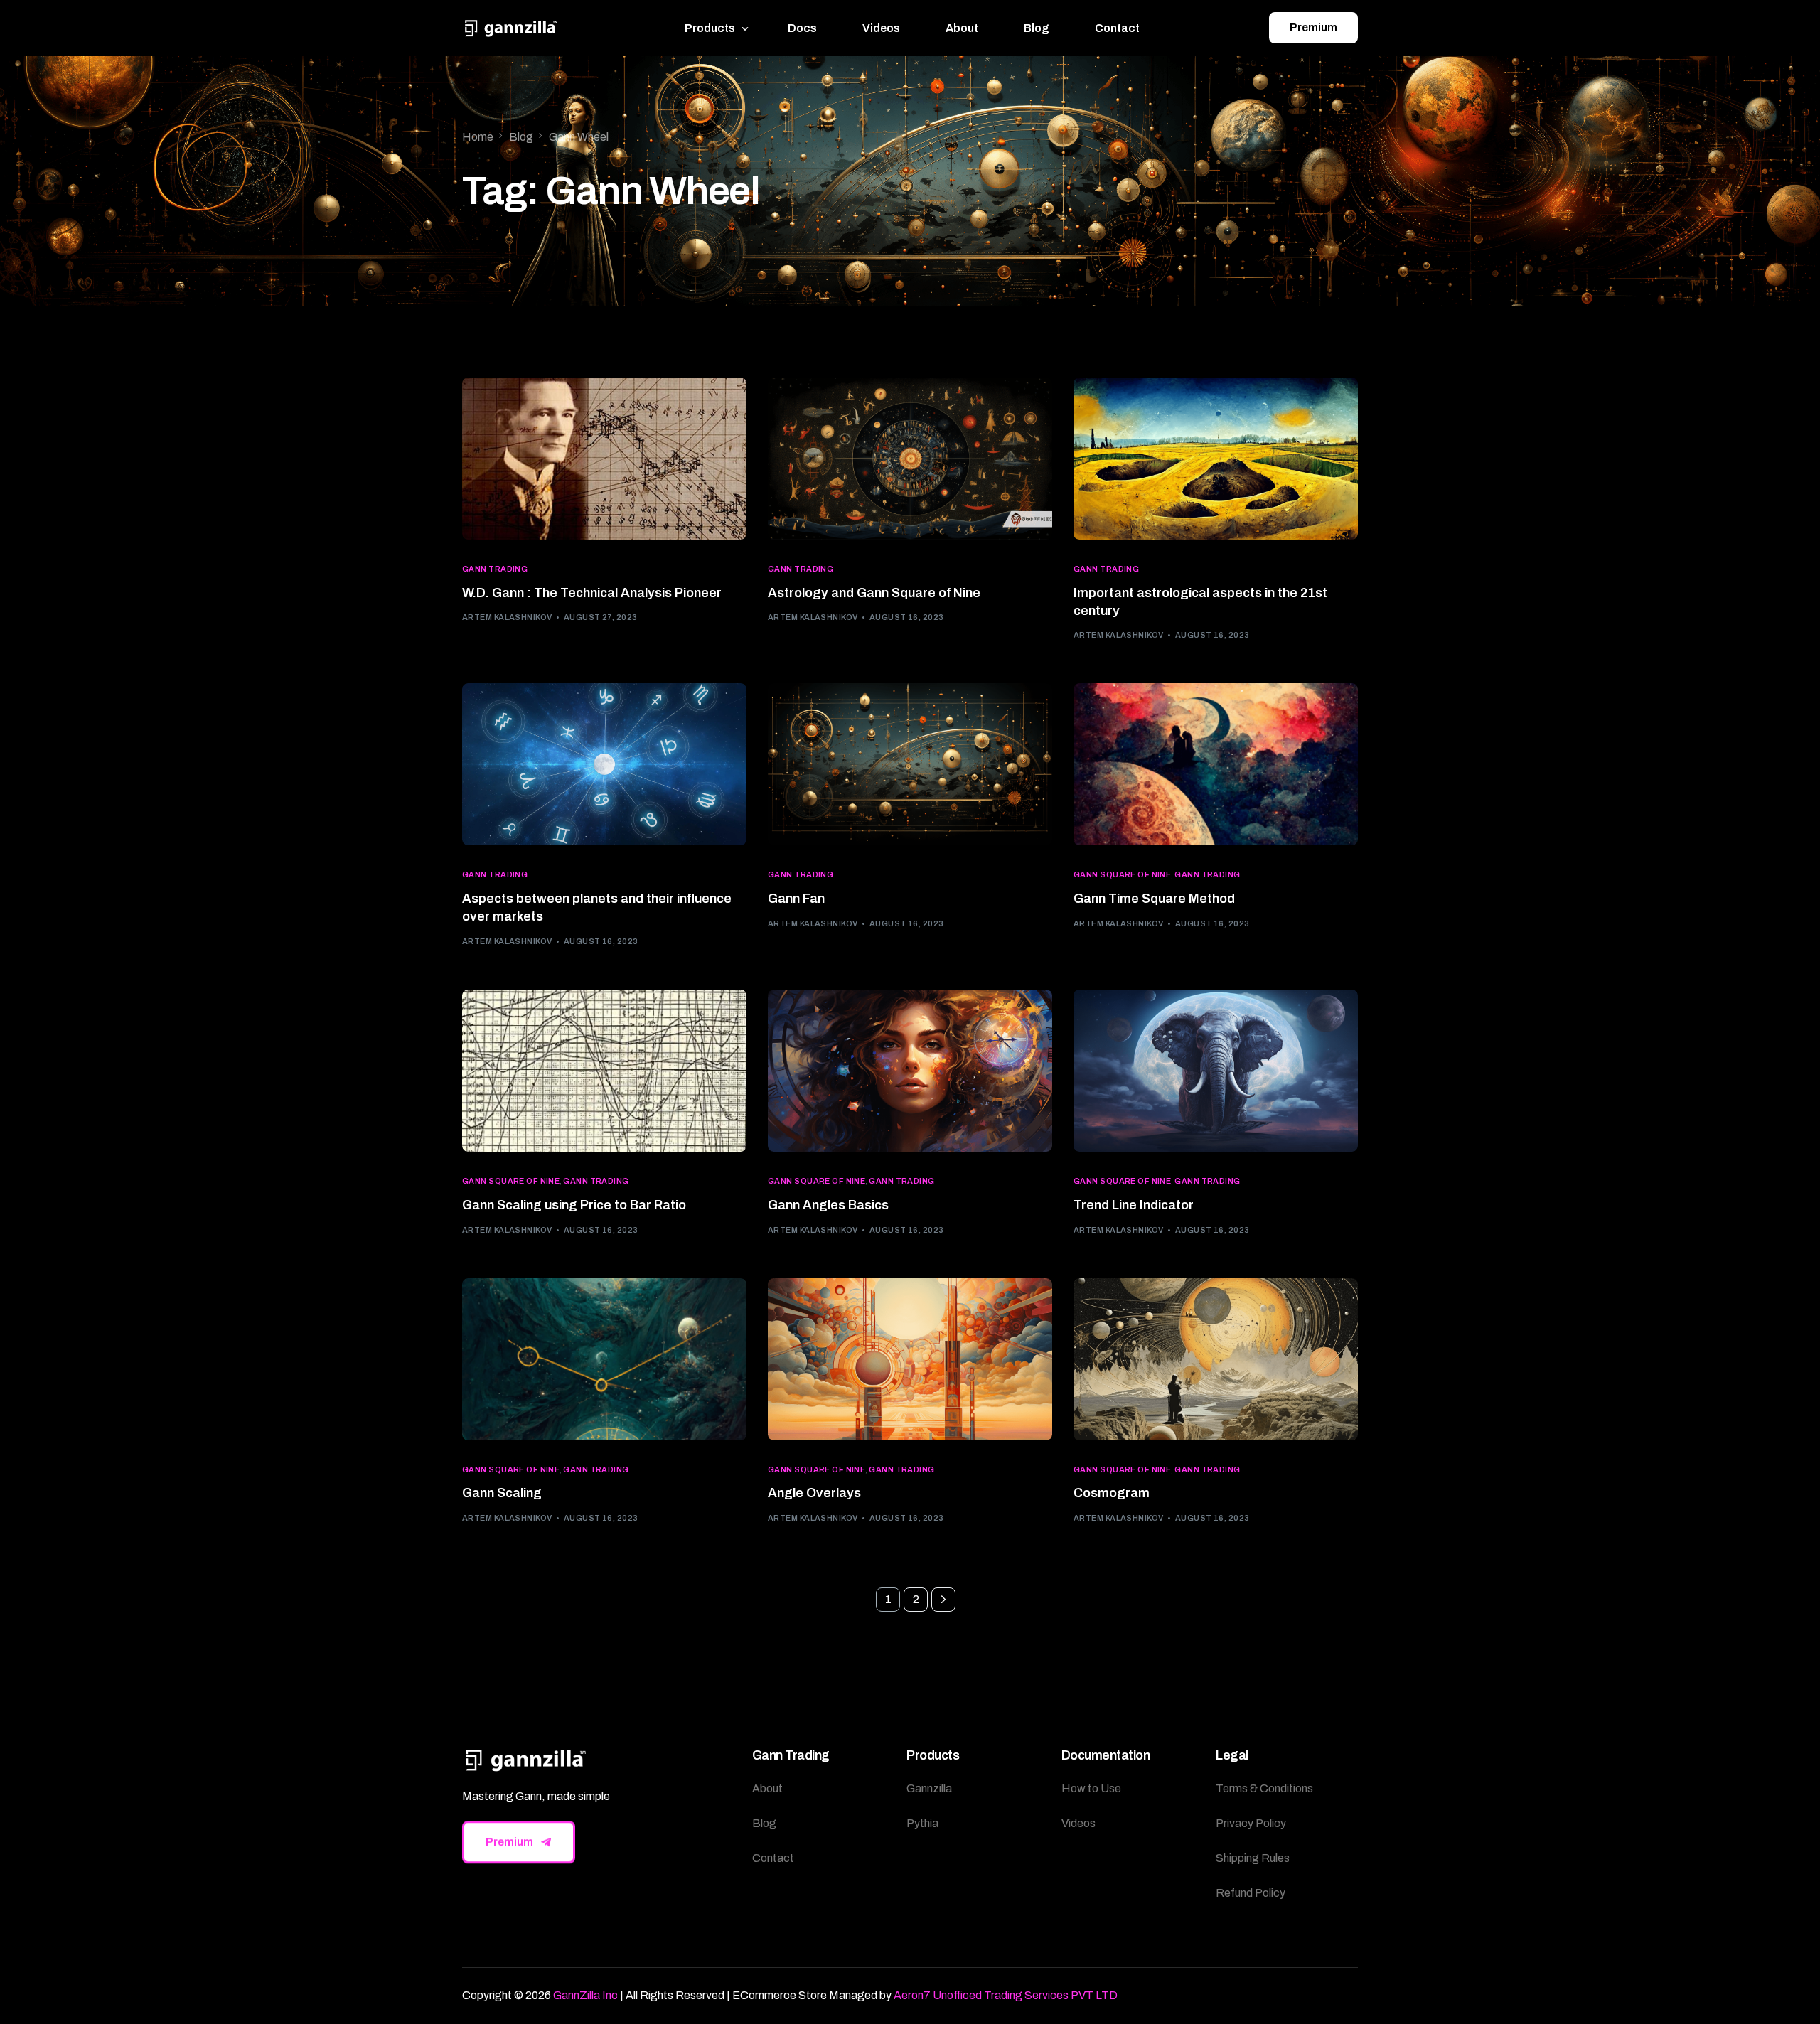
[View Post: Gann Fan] (910, 764)
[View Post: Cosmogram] (1216, 1359)
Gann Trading (495, 569)
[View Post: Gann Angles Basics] (910, 1071)
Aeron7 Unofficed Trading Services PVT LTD (1006, 1995)
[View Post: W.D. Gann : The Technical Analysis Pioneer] (604, 459)
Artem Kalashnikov (507, 617)
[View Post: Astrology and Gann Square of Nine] (910, 459)
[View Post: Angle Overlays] (910, 1359)
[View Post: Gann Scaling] (604, 1359)
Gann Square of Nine (1122, 875)
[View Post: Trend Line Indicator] (1216, 1071)
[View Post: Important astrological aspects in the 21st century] (1216, 459)
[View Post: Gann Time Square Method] (1216, 764)
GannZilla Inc (585, 1995)
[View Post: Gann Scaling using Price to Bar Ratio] (604, 1071)
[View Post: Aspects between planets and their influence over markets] (604, 764)
